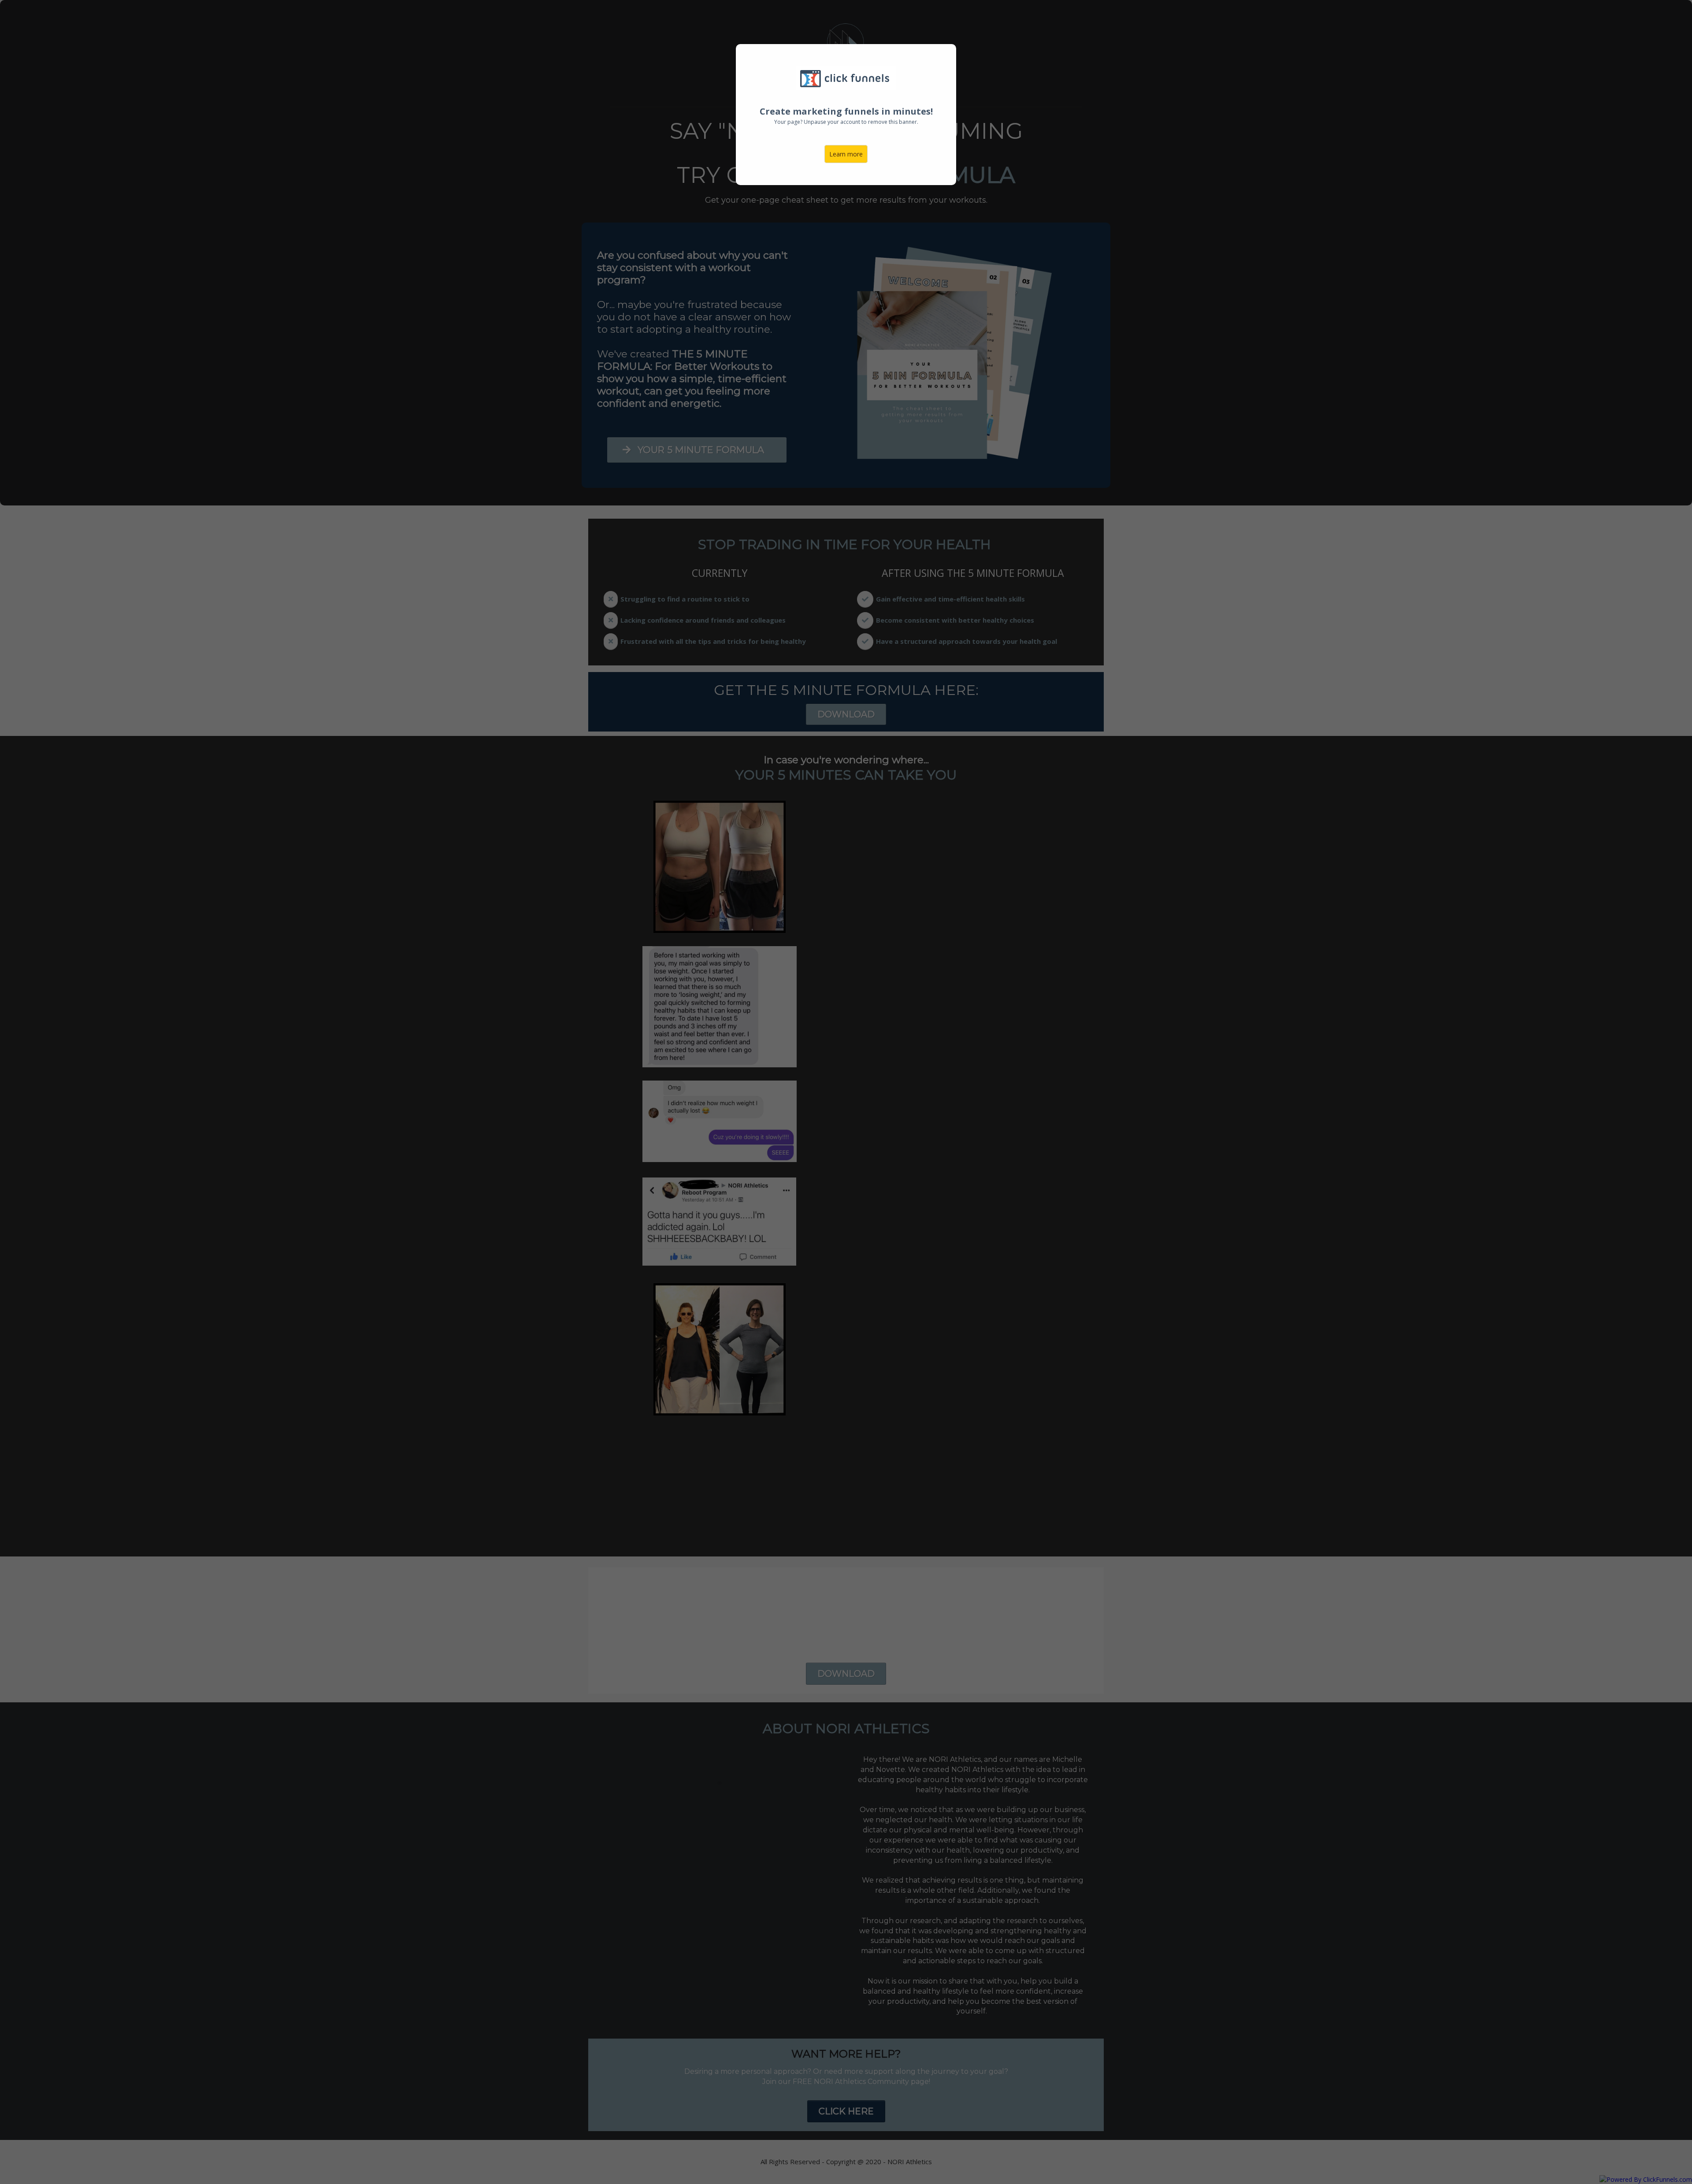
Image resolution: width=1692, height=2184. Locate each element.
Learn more (846, 154)
